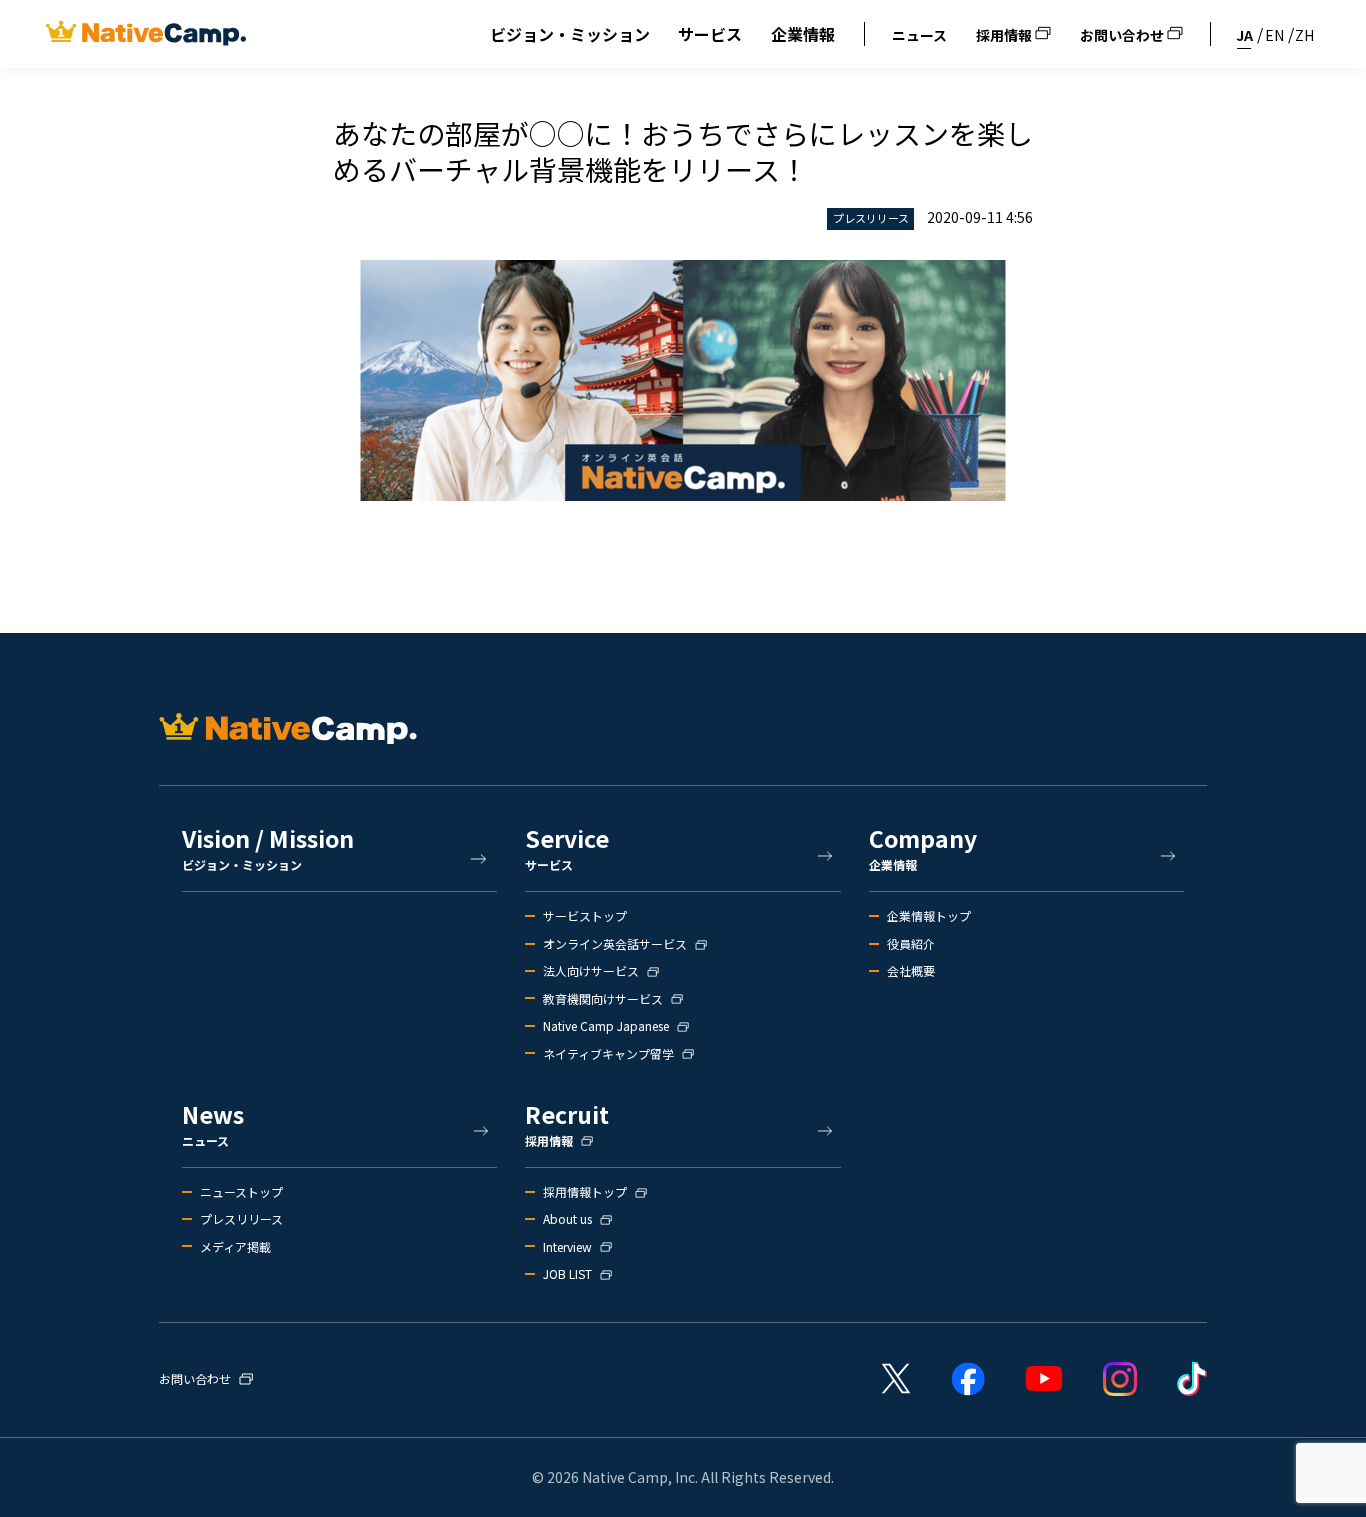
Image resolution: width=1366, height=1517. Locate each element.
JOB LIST (567, 1274)
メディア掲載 (235, 1247)
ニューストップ (241, 1192)
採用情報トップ (585, 1192)
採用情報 (1005, 35)
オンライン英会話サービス (615, 944)
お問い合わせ (1123, 35)
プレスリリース (241, 1219)
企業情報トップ (929, 916)
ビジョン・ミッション (570, 34)
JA (1244, 35)
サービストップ (585, 916)
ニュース (919, 35)
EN (1274, 35)
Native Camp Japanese (606, 1026)
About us (567, 1219)
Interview (567, 1247)
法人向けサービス (591, 971)
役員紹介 (911, 944)
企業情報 (803, 34)
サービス (710, 34)
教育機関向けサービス (603, 999)
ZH (1304, 35)
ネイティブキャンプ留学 (608, 1054)
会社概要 (911, 971)
